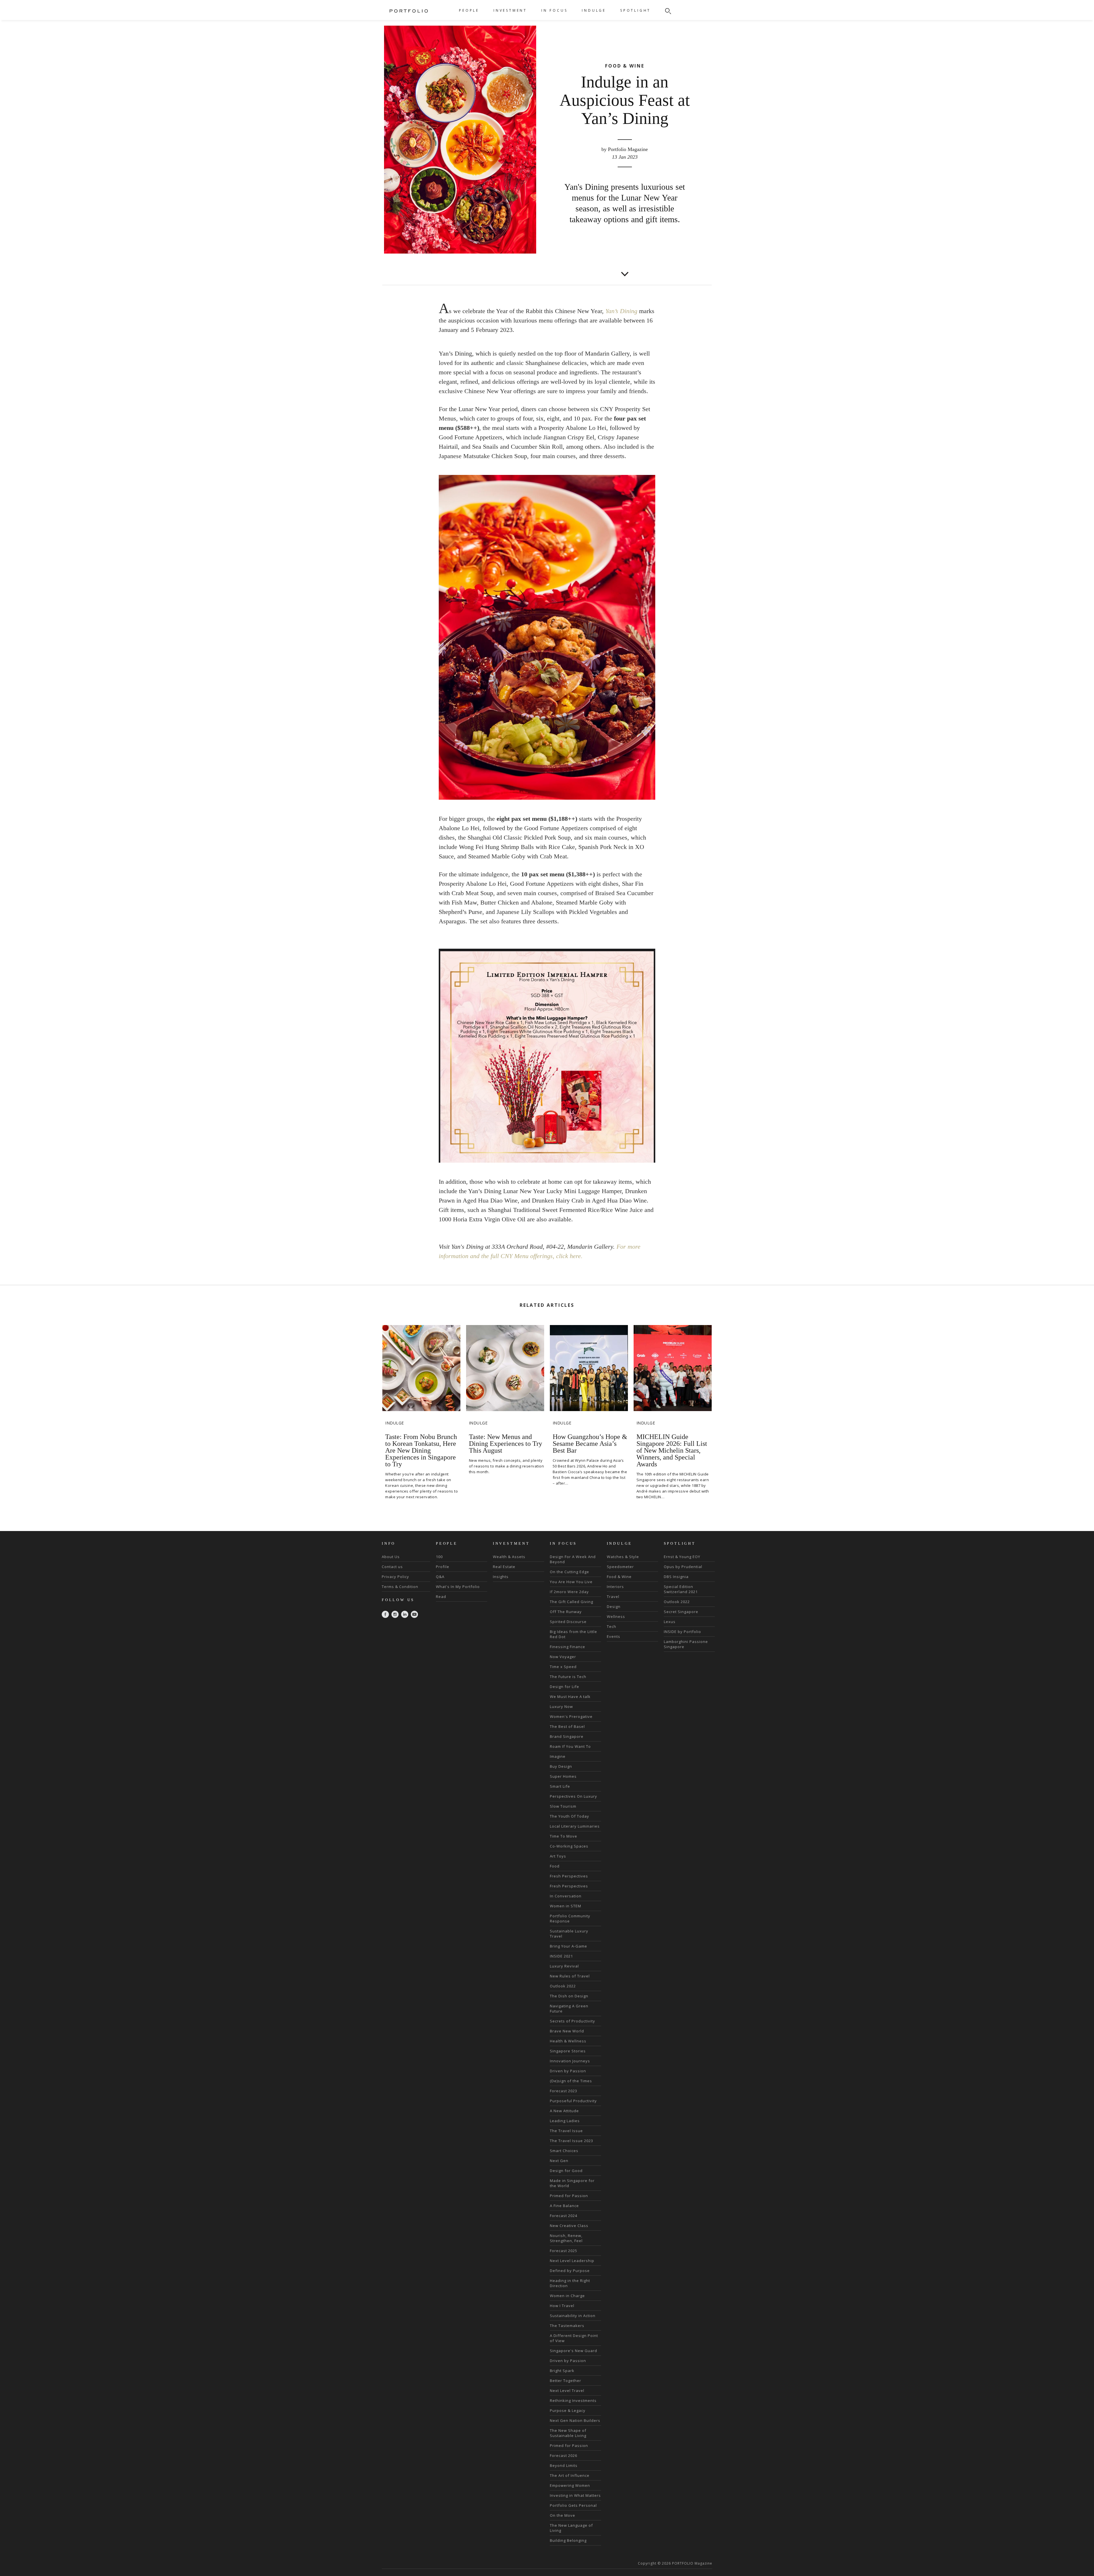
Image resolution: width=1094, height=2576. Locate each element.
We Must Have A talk (570, 1697)
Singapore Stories (568, 2051)
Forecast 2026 (564, 2455)
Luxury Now (561, 1707)
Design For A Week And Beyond (573, 1559)
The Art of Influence (570, 2475)
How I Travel (562, 2306)
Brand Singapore (567, 1736)
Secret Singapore (681, 1612)
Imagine (558, 1756)
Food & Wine (619, 1577)
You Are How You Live (571, 1582)
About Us (391, 1557)
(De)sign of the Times (571, 2081)
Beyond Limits (564, 2465)
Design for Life (565, 1687)
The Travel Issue (566, 2131)
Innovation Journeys (570, 2061)
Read (441, 1597)
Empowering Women (570, 2485)
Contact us (392, 1567)
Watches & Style (623, 1557)
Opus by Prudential (683, 1567)
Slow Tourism (563, 1806)
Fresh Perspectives (569, 1876)
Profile (443, 1567)
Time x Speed (563, 1667)
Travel (613, 1597)
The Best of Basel (567, 1726)
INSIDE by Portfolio (682, 1632)
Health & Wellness (568, 2041)
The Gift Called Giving (572, 1602)
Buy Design (561, 1766)
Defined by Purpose (570, 2271)
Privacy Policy (395, 1577)
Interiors (615, 1587)
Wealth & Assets (509, 1557)
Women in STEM (566, 1906)
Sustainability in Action (573, 2316)
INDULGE (594, 10)
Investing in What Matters (575, 2495)
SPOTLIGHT (635, 10)
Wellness (616, 1616)
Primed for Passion (569, 2196)
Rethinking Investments (573, 2401)
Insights (501, 1577)
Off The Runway (566, 1612)
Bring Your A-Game (569, 1946)
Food (555, 1866)
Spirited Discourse (568, 1622)
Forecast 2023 (564, 2091)
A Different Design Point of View (574, 2338)
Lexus (670, 1622)
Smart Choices (564, 2151)
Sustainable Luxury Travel (569, 1934)
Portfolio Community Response (570, 1918)
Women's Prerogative (571, 1716)
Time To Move (564, 1836)
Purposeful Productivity (573, 2101)
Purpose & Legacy (568, 2410)
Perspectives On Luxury (573, 1796)
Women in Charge (567, 2296)
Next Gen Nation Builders (575, 2420)
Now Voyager (563, 1657)
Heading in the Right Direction (570, 2283)
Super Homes (563, 1776)
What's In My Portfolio (458, 1587)
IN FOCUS (554, 10)
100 (439, 1557)
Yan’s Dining (621, 311)
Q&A (440, 1577)
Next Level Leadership (572, 2261)
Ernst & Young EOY (682, 1557)
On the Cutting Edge (570, 1572)
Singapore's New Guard (573, 2351)
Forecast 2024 (564, 2216)
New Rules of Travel (570, 1976)
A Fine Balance (564, 2206)
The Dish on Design (569, 1996)
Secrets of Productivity (572, 2021)
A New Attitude (564, 2111)
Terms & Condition (400, 1587)
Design (614, 1607)
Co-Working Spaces (569, 1846)
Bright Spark (562, 2371)
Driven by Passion (568, 2071)
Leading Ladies (565, 2121)
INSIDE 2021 (561, 1956)
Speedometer (620, 1567)
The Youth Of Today (570, 1816)
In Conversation (566, 1896)
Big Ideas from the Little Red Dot (573, 1634)
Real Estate (504, 1567)
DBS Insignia (676, 1577)
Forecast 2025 (564, 2251)
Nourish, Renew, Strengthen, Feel (566, 2238)
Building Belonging (568, 2540)
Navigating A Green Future (569, 2008)
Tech (612, 1626)
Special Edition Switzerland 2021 (681, 1589)
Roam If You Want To (570, 1746)
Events (614, 1636)
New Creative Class (569, 2226)
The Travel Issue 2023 (572, 2141)
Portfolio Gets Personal (573, 2505)
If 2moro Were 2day (569, 1592)
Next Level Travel (567, 2391)
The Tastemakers (567, 2326)
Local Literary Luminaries (575, 1826)
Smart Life (560, 1786)
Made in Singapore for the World (572, 2183)
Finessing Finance (568, 1647)
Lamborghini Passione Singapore (686, 1644)
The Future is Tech (568, 1677)
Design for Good (566, 2171)
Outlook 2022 (563, 1986)
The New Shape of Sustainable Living (568, 2433)
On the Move (563, 2515)
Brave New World (567, 2031)
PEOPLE (469, 10)
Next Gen (559, 2161)
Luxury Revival (564, 1966)
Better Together (566, 2381)
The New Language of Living (571, 2528)
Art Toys (558, 1856)
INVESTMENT (510, 10)
